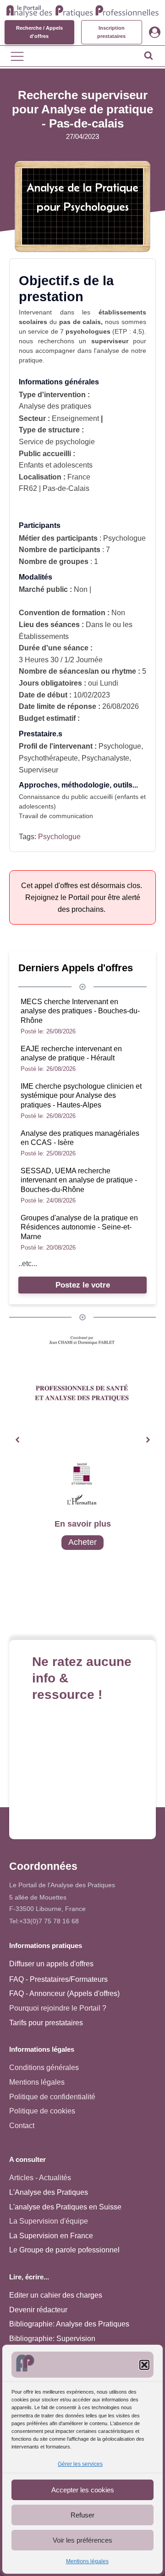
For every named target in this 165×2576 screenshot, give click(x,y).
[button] (144, 2365)
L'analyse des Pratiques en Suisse (65, 2207)
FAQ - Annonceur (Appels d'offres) (64, 1993)
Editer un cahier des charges (56, 2295)
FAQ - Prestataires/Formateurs (58, 1979)
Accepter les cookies (83, 2490)
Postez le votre (83, 1285)
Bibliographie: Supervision (52, 2339)
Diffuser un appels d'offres (51, 1964)
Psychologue (59, 837)
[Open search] (148, 55)
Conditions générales (44, 2068)
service (38, 331)
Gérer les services (80, 2464)
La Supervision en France (51, 2236)
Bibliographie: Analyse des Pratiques (69, 2324)
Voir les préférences (82, 2540)
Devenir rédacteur (38, 2310)
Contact (22, 2126)
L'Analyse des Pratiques (49, 2192)
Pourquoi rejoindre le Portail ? (58, 2008)
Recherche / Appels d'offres (39, 32)
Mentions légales (87, 2561)
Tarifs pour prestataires (46, 2023)
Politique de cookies (42, 2111)
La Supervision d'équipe (49, 2221)
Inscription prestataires (111, 32)
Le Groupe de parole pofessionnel (64, 2250)
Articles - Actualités (40, 2178)
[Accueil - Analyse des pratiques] (82, 10)
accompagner (55, 351)
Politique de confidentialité (52, 2097)
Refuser (82, 2515)
